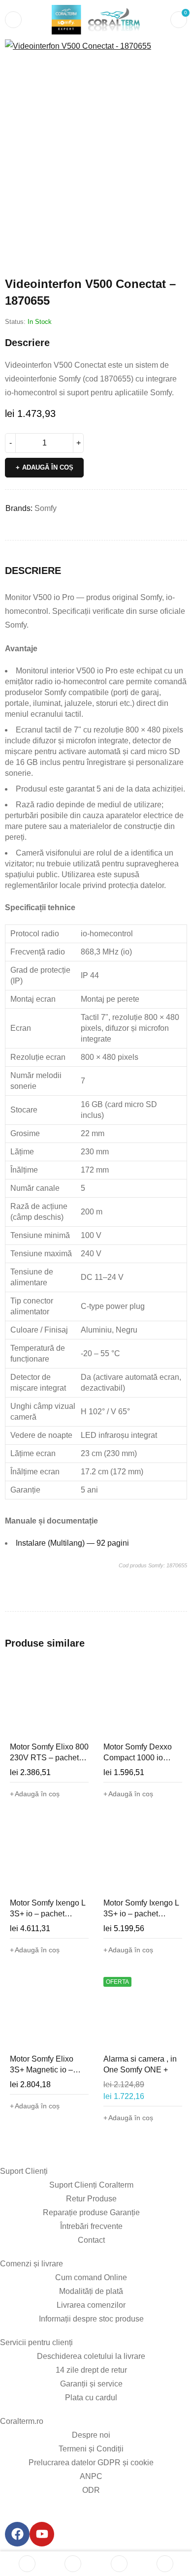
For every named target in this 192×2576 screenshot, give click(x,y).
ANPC (91, 2476)
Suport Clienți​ (24, 2171)
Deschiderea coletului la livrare (91, 2356)
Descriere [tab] (33, 571)
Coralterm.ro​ (22, 2421)
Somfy (46, 508)
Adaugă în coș (48, 467)
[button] (175, 52)
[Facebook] (17, 2534)
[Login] (165, 2564)
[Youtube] (42, 2534)
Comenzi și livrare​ (32, 2264)
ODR (91, 2490)
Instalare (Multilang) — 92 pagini (72, 1543)
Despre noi (91, 2435)
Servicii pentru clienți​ (36, 2342)
